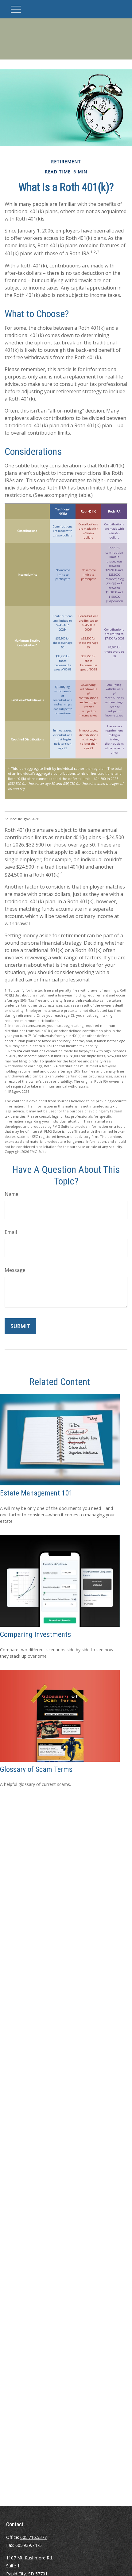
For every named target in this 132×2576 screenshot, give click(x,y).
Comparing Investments (35, 1634)
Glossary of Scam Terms (36, 1769)
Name (12, 1194)
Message (15, 1270)
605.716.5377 (33, 2537)
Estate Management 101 (36, 1493)
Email (11, 1232)
